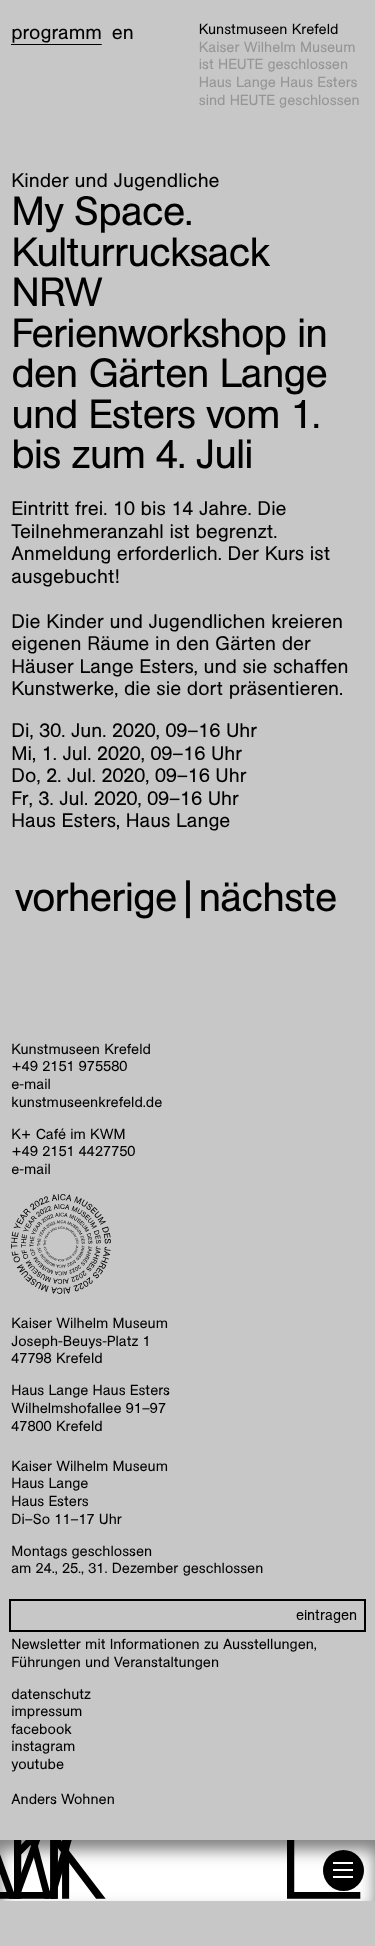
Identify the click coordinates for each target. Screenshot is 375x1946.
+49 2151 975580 (69, 1067)
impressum (46, 1712)
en (123, 33)
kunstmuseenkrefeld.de (86, 1103)
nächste (268, 897)
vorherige (95, 897)
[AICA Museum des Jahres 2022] (187, 1244)
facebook (41, 1730)
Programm (56, 33)
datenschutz (51, 1695)
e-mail (31, 1085)
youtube (37, 1765)
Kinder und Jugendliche (115, 181)
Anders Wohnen (62, 1800)
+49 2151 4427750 (73, 1152)
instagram (43, 1747)
